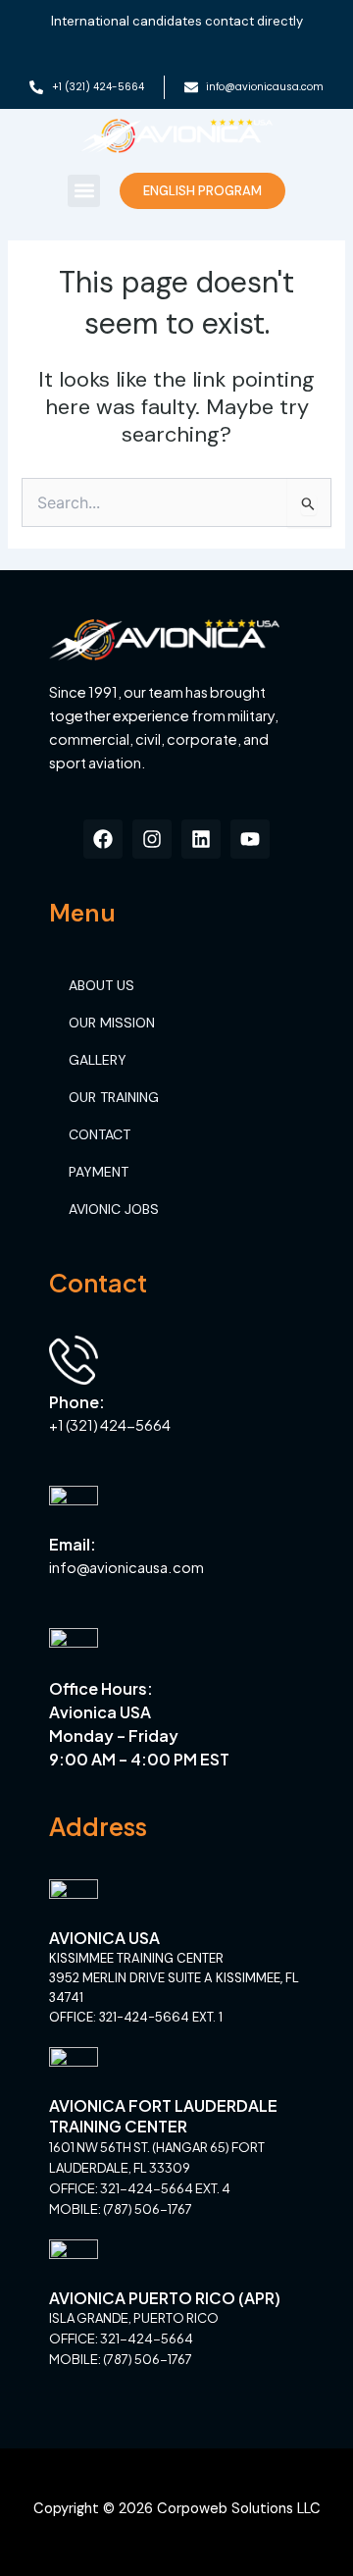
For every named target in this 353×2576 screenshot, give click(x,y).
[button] (84, 191)
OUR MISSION (112, 1023)
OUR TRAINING (114, 1097)
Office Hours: (101, 1688)
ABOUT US (101, 985)
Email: (73, 1544)
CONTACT (100, 1134)
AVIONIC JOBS (114, 1209)
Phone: (77, 1402)
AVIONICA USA (104, 1938)
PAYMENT (99, 1172)
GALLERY (98, 1060)
